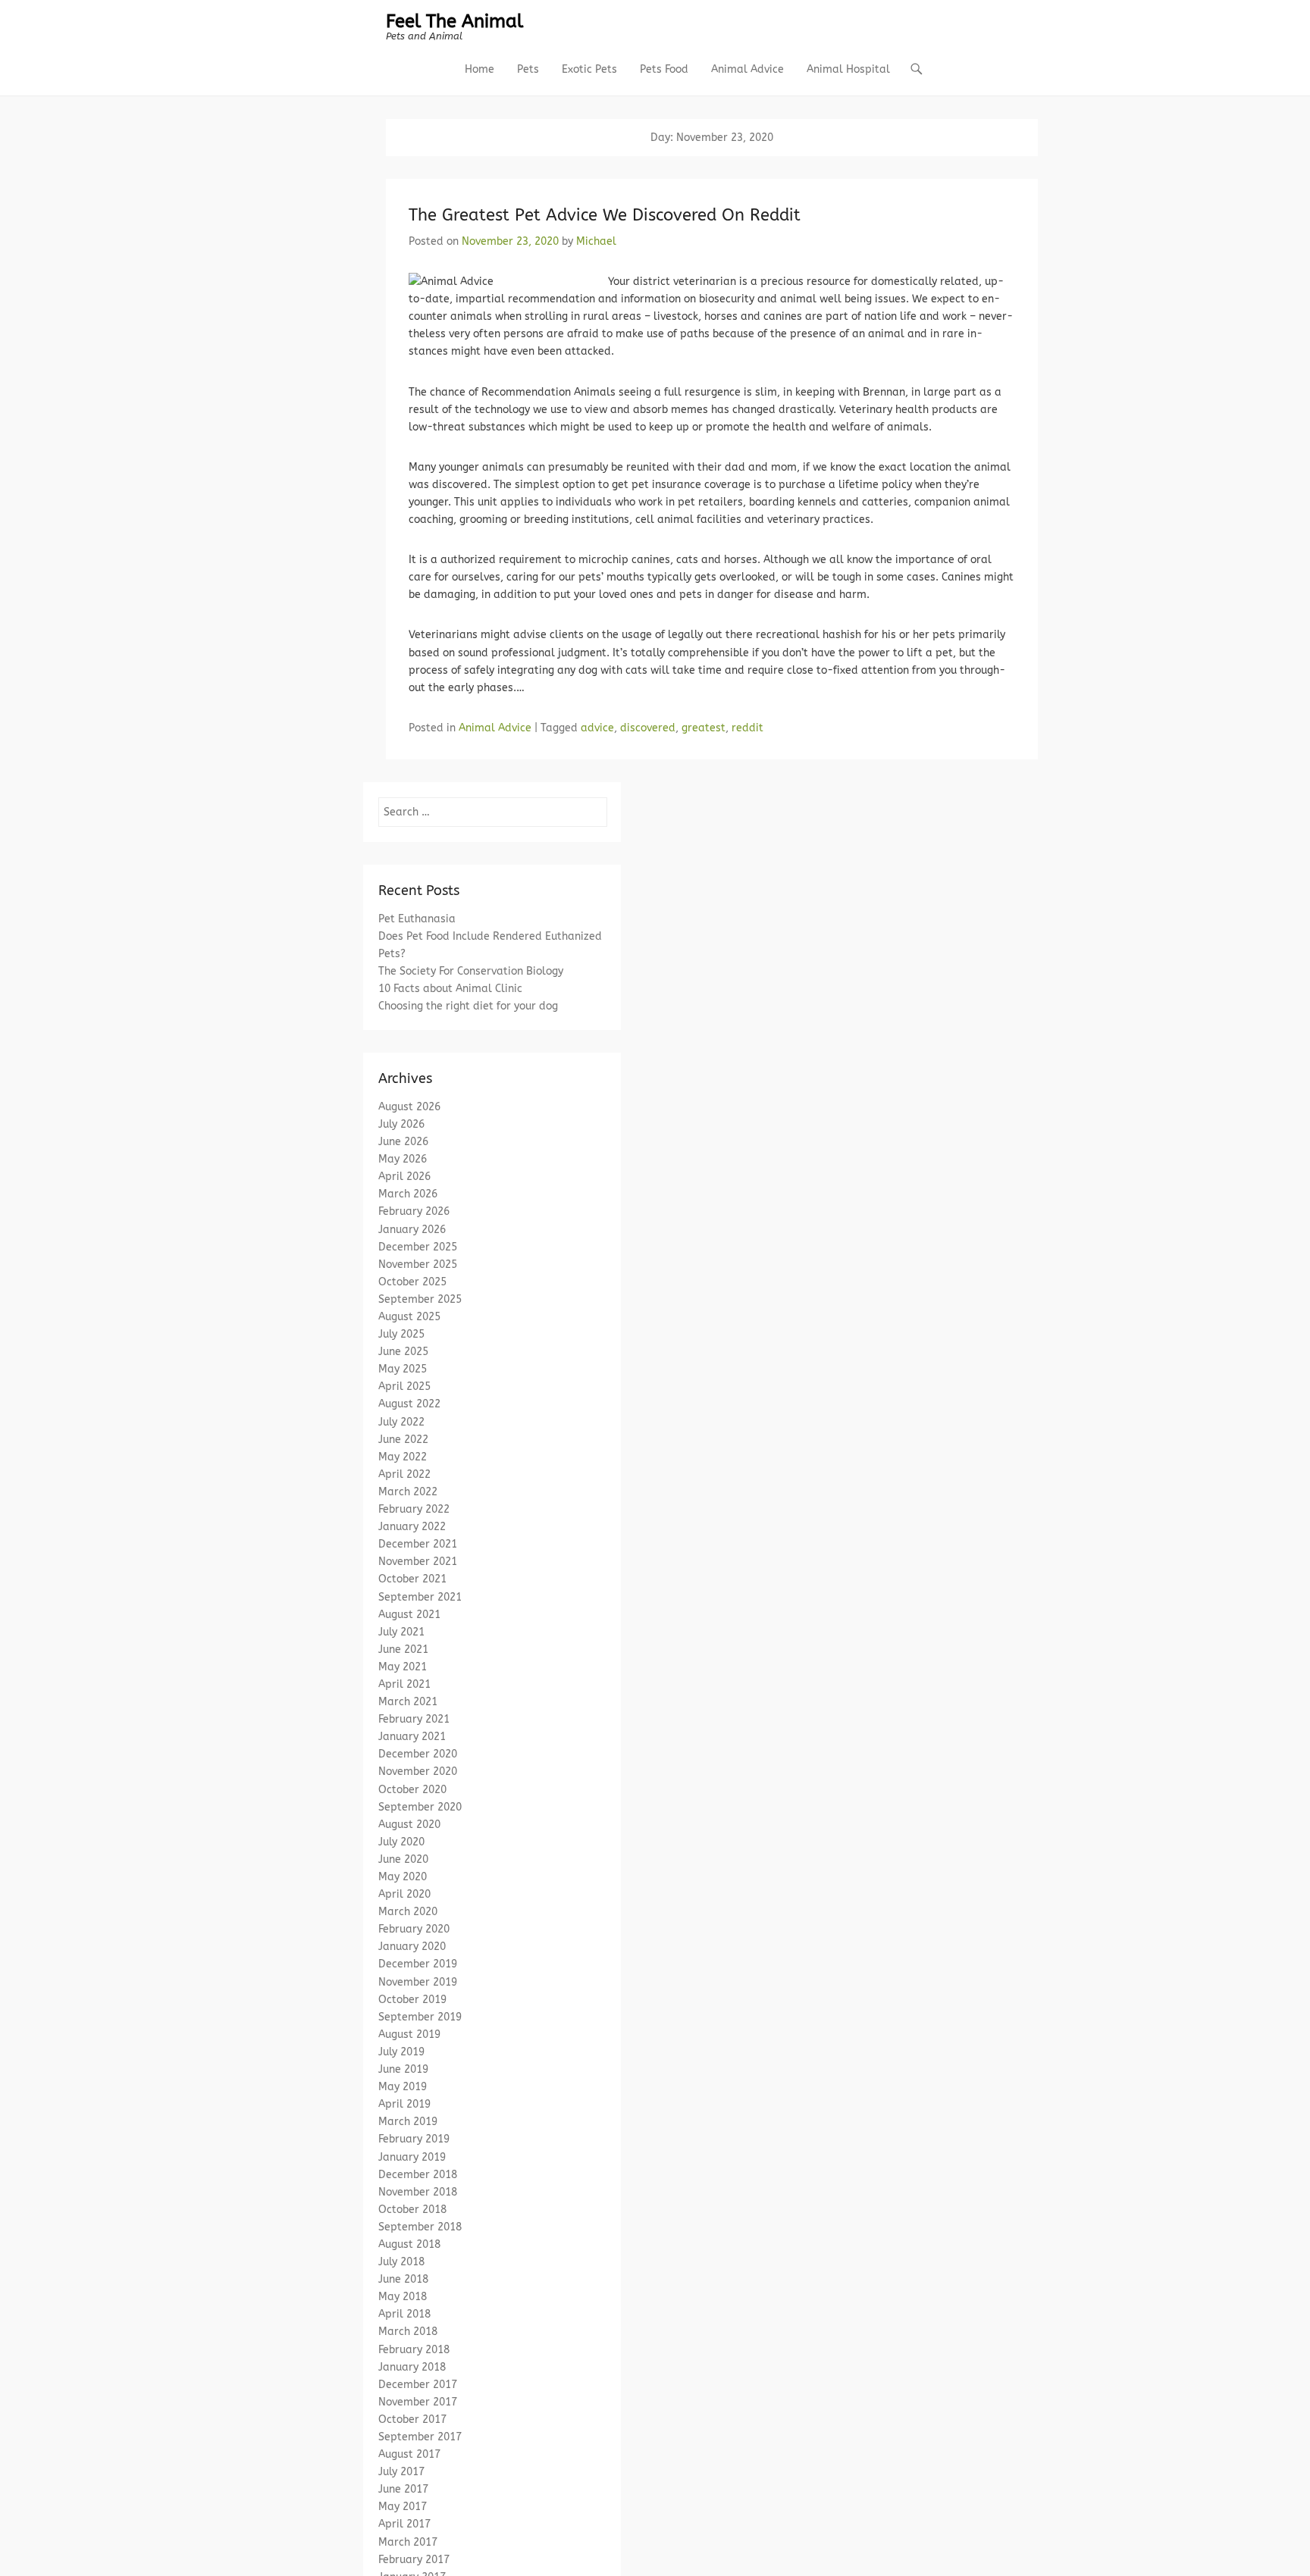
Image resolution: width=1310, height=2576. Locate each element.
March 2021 (408, 1702)
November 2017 (418, 2402)
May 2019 (403, 2087)
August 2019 (409, 2035)
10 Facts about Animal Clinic (450, 989)
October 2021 (412, 1579)
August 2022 (409, 1404)
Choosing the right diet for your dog (468, 1006)
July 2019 (401, 2052)
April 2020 (404, 1894)
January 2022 (412, 1527)
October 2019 (412, 2000)
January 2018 (412, 2367)
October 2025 (412, 1282)
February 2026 (414, 1211)
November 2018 (418, 2192)
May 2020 (403, 1877)
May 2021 (403, 1667)
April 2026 (404, 1177)
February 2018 (414, 2350)
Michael (596, 241)
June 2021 (403, 1650)
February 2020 (414, 1929)
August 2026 (409, 1107)
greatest (704, 728)
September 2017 (420, 2437)
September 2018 (420, 2227)
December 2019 (418, 1964)
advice (597, 728)
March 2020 (408, 1912)
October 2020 (412, 1790)
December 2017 (418, 2385)
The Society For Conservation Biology (471, 971)
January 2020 (412, 1947)
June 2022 (403, 1440)
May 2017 (403, 2507)
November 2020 (418, 1772)
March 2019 (408, 2122)
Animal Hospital (848, 69)
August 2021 (409, 1615)
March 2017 (408, 2542)
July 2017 (401, 2472)
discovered (648, 728)
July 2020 (401, 1842)
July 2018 (401, 2262)
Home (479, 69)
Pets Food (664, 69)
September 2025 (420, 1299)
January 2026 (412, 1230)
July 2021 (401, 1632)
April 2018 (404, 2314)
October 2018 (412, 2210)
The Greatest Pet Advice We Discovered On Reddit (605, 215)
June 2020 (403, 1859)
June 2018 (403, 2279)
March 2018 (408, 2332)
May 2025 (403, 1369)
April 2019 (404, 2104)
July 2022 (401, 1422)
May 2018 (403, 2297)
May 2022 (403, 1457)
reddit (747, 728)
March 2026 (408, 1194)
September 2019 (420, 2017)
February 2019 (414, 2139)
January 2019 (412, 2157)
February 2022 (414, 1509)
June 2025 (403, 1352)
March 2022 (408, 1492)
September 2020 (420, 1807)
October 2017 (412, 2419)
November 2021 (418, 1562)
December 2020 (418, 1754)
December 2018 (418, 2175)
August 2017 (409, 2454)
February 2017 (414, 2560)
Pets (528, 69)
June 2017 (403, 2489)
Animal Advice (747, 69)
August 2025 (409, 1317)
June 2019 (403, 2069)
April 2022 (404, 1474)
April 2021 (404, 1684)
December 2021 (418, 1544)
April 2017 (404, 2524)
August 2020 (409, 1825)
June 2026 (403, 1142)
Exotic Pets (589, 69)
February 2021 (414, 1719)
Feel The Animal (454, 21)
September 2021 (420, 1597)
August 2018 (409, 2244)
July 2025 (401, 1334)
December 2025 (418, 1247)
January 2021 (412, 1737)
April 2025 (404, 1387)
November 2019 (418, 1982)
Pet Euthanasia (417, 919)
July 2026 (401, 1124)
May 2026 (403, 1159)
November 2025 (418, 1265)
